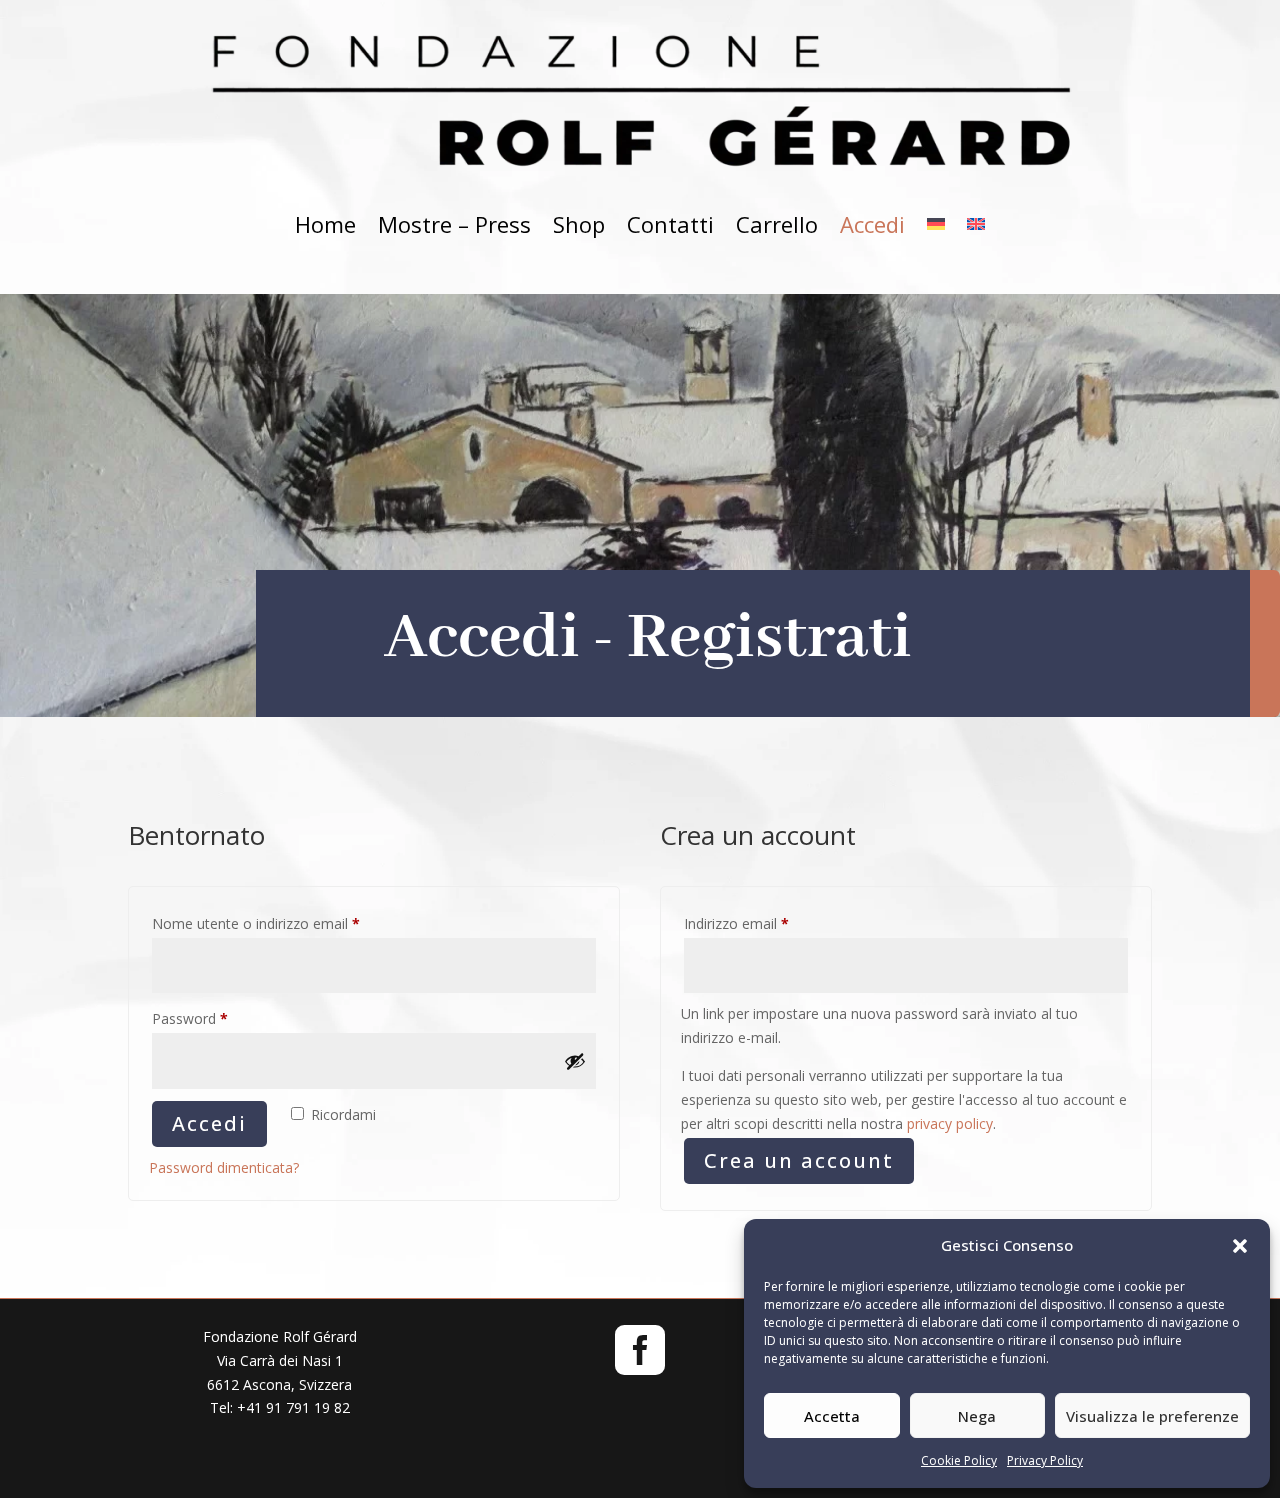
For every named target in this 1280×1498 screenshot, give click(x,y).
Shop (579, 224)
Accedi (872, 224)
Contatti (670, 224)
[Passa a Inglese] (976, 224)
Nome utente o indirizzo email (285, 923)
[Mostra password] (575, 1061)
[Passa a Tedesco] (936, 224)
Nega (977, 1416)
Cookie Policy (959, 1460)
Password (219, 1018)
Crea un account (799, 1160)
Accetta (832, 1416)
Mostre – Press (454, 224)
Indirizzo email (765, 923)
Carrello (777, 224)
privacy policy (950, 1123)
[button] (1240, 1246)
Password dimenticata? (224, 1167)
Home (325, 224)
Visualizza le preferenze (1152, 1416)
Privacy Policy (1045, 1460)
